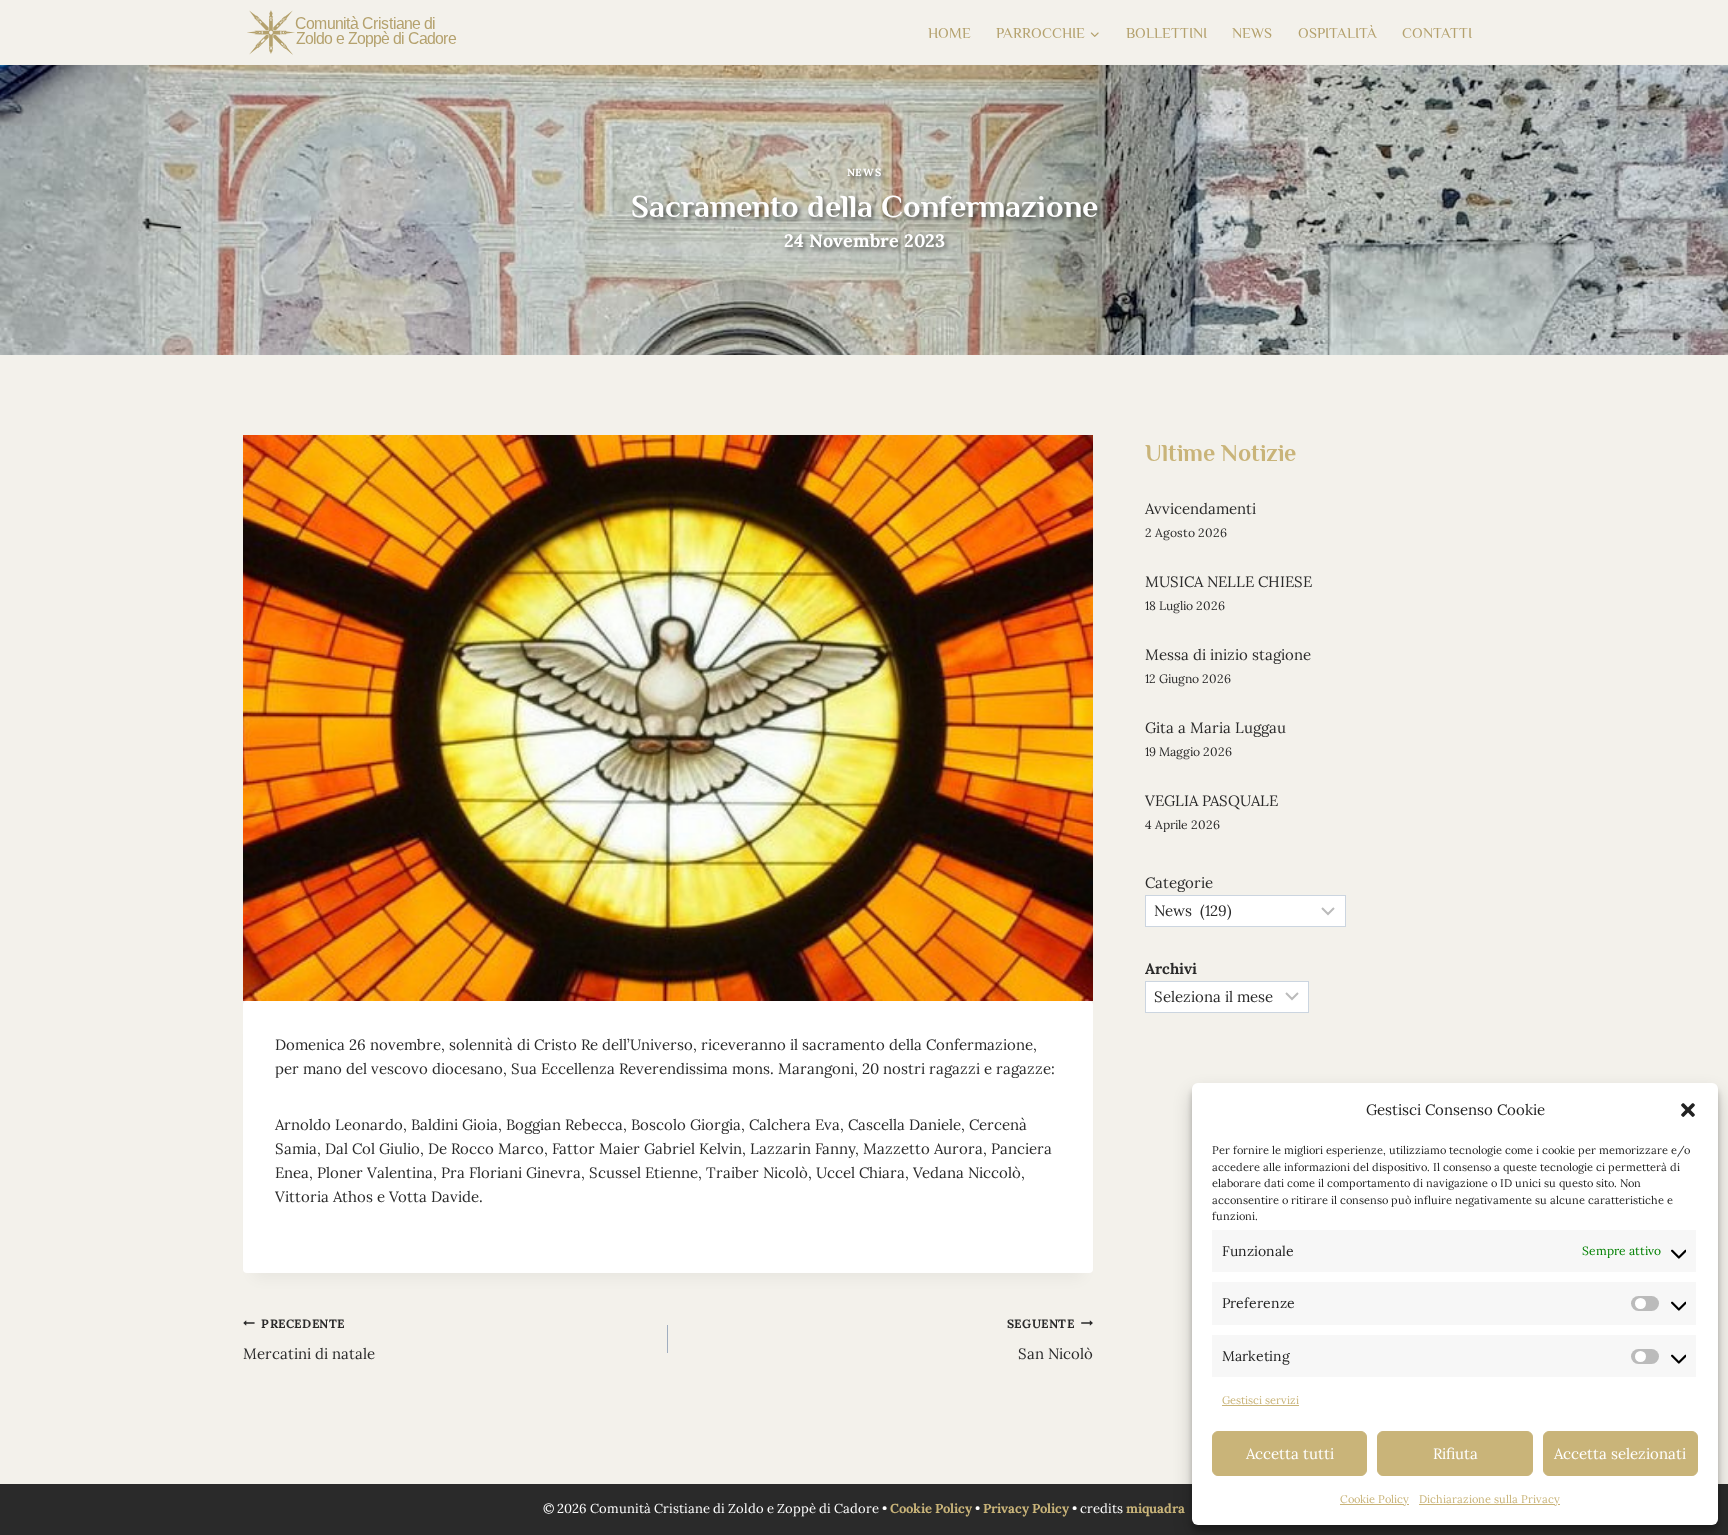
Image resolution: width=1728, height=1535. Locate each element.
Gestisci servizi (1260, 1400)
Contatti (1437, 32)
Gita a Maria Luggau (1215, 727)
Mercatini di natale (309, 1340)
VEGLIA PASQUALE (1211, 800)
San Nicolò (1050, 1340)
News (1252, 32)
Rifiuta (1455, 1453)
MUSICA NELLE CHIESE (1228, 581)
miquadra (1155, 1508)
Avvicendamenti (1200, 508)
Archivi (1171, 968)
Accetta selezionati (1620, 1453)
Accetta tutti (1290, 1453)
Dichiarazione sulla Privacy (1489, 1499)
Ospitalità (1337, 32)
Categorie (1179, 882)
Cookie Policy (1374, 1499)
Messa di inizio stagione (1228, 654)
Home (949, 32)
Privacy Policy (1026, 1508)
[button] (1688, 1110)
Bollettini (1166, 32)
